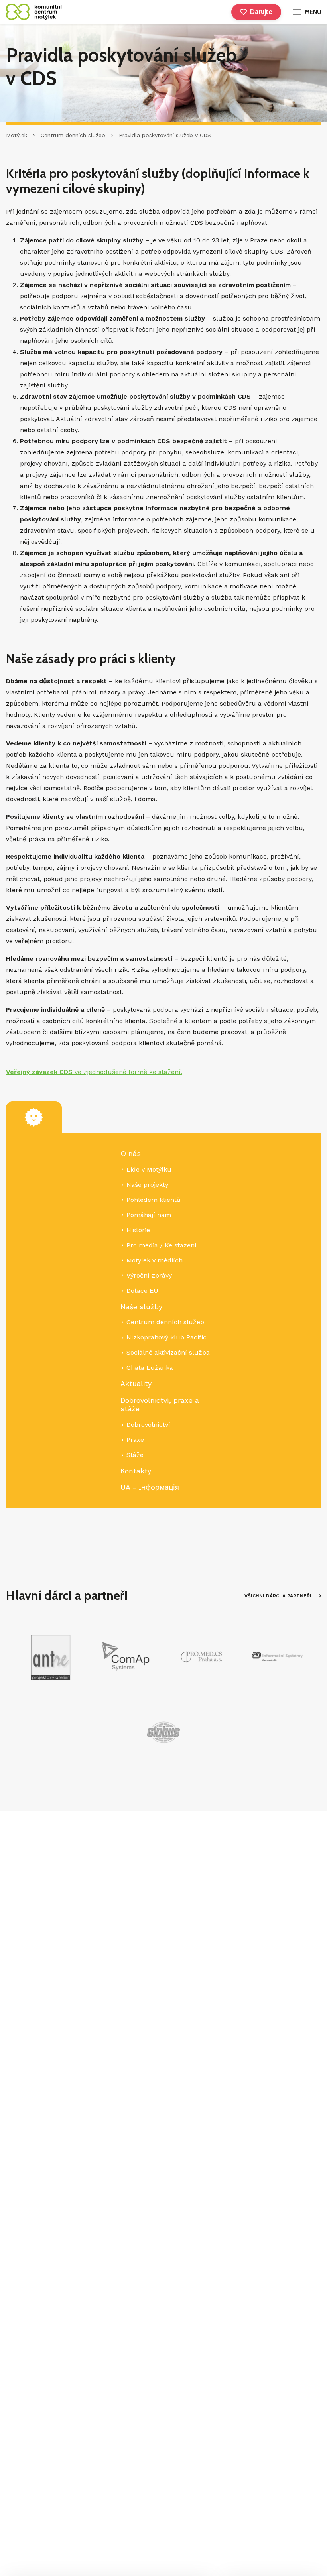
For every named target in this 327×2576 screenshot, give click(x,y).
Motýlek (17, 135)
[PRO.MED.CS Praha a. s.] (201, 1657)
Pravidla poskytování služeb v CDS (165, 135)
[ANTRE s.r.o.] (50, 1657)
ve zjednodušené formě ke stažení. (94, 1072)
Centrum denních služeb (73, 135)
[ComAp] (126, 1657)
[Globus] (163, 1732)
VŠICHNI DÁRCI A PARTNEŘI (278, 1596)
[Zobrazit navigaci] (307, 12)
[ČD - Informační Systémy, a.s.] (277, 1657)
